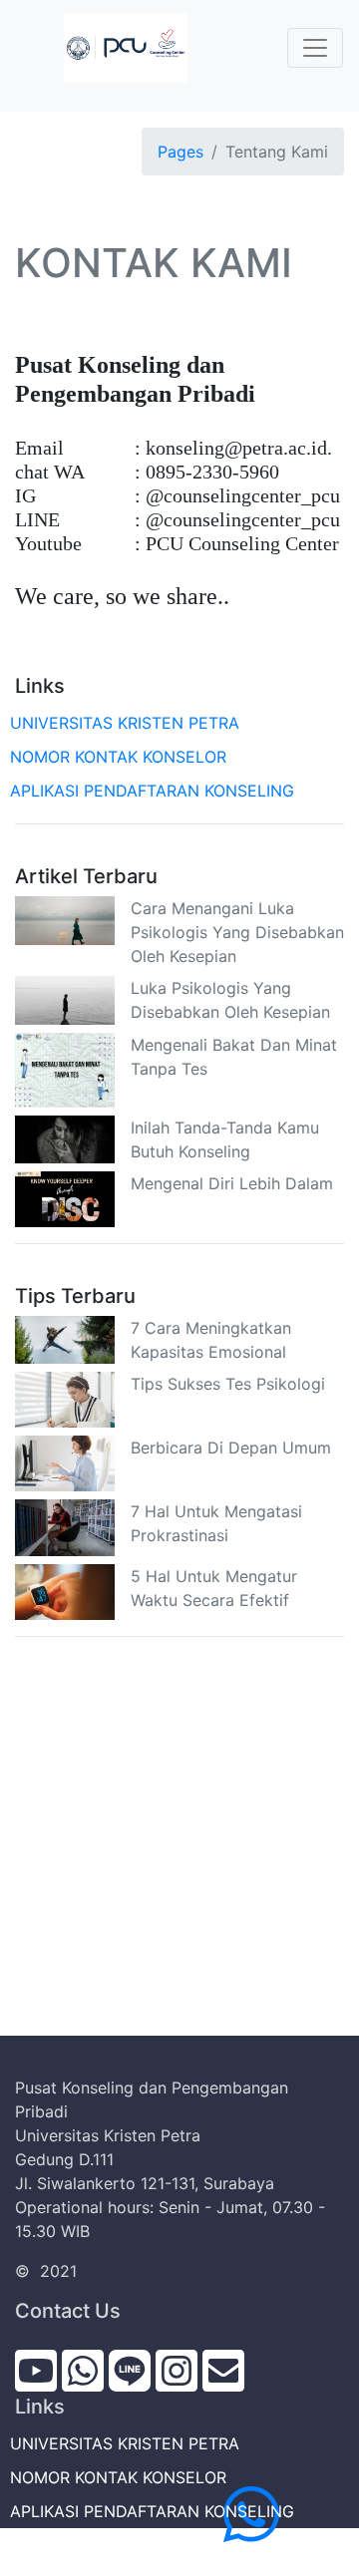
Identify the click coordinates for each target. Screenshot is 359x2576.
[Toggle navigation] (315, 48)
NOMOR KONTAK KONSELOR (121, 757)
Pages (180, 152)
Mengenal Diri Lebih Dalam (232, 1183)
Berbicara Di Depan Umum (231, 1448)
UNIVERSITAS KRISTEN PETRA (127, 723)
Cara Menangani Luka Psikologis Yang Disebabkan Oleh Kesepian (237, 932)
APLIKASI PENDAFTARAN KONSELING (155, 791)
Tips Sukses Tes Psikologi (228, 1384)
